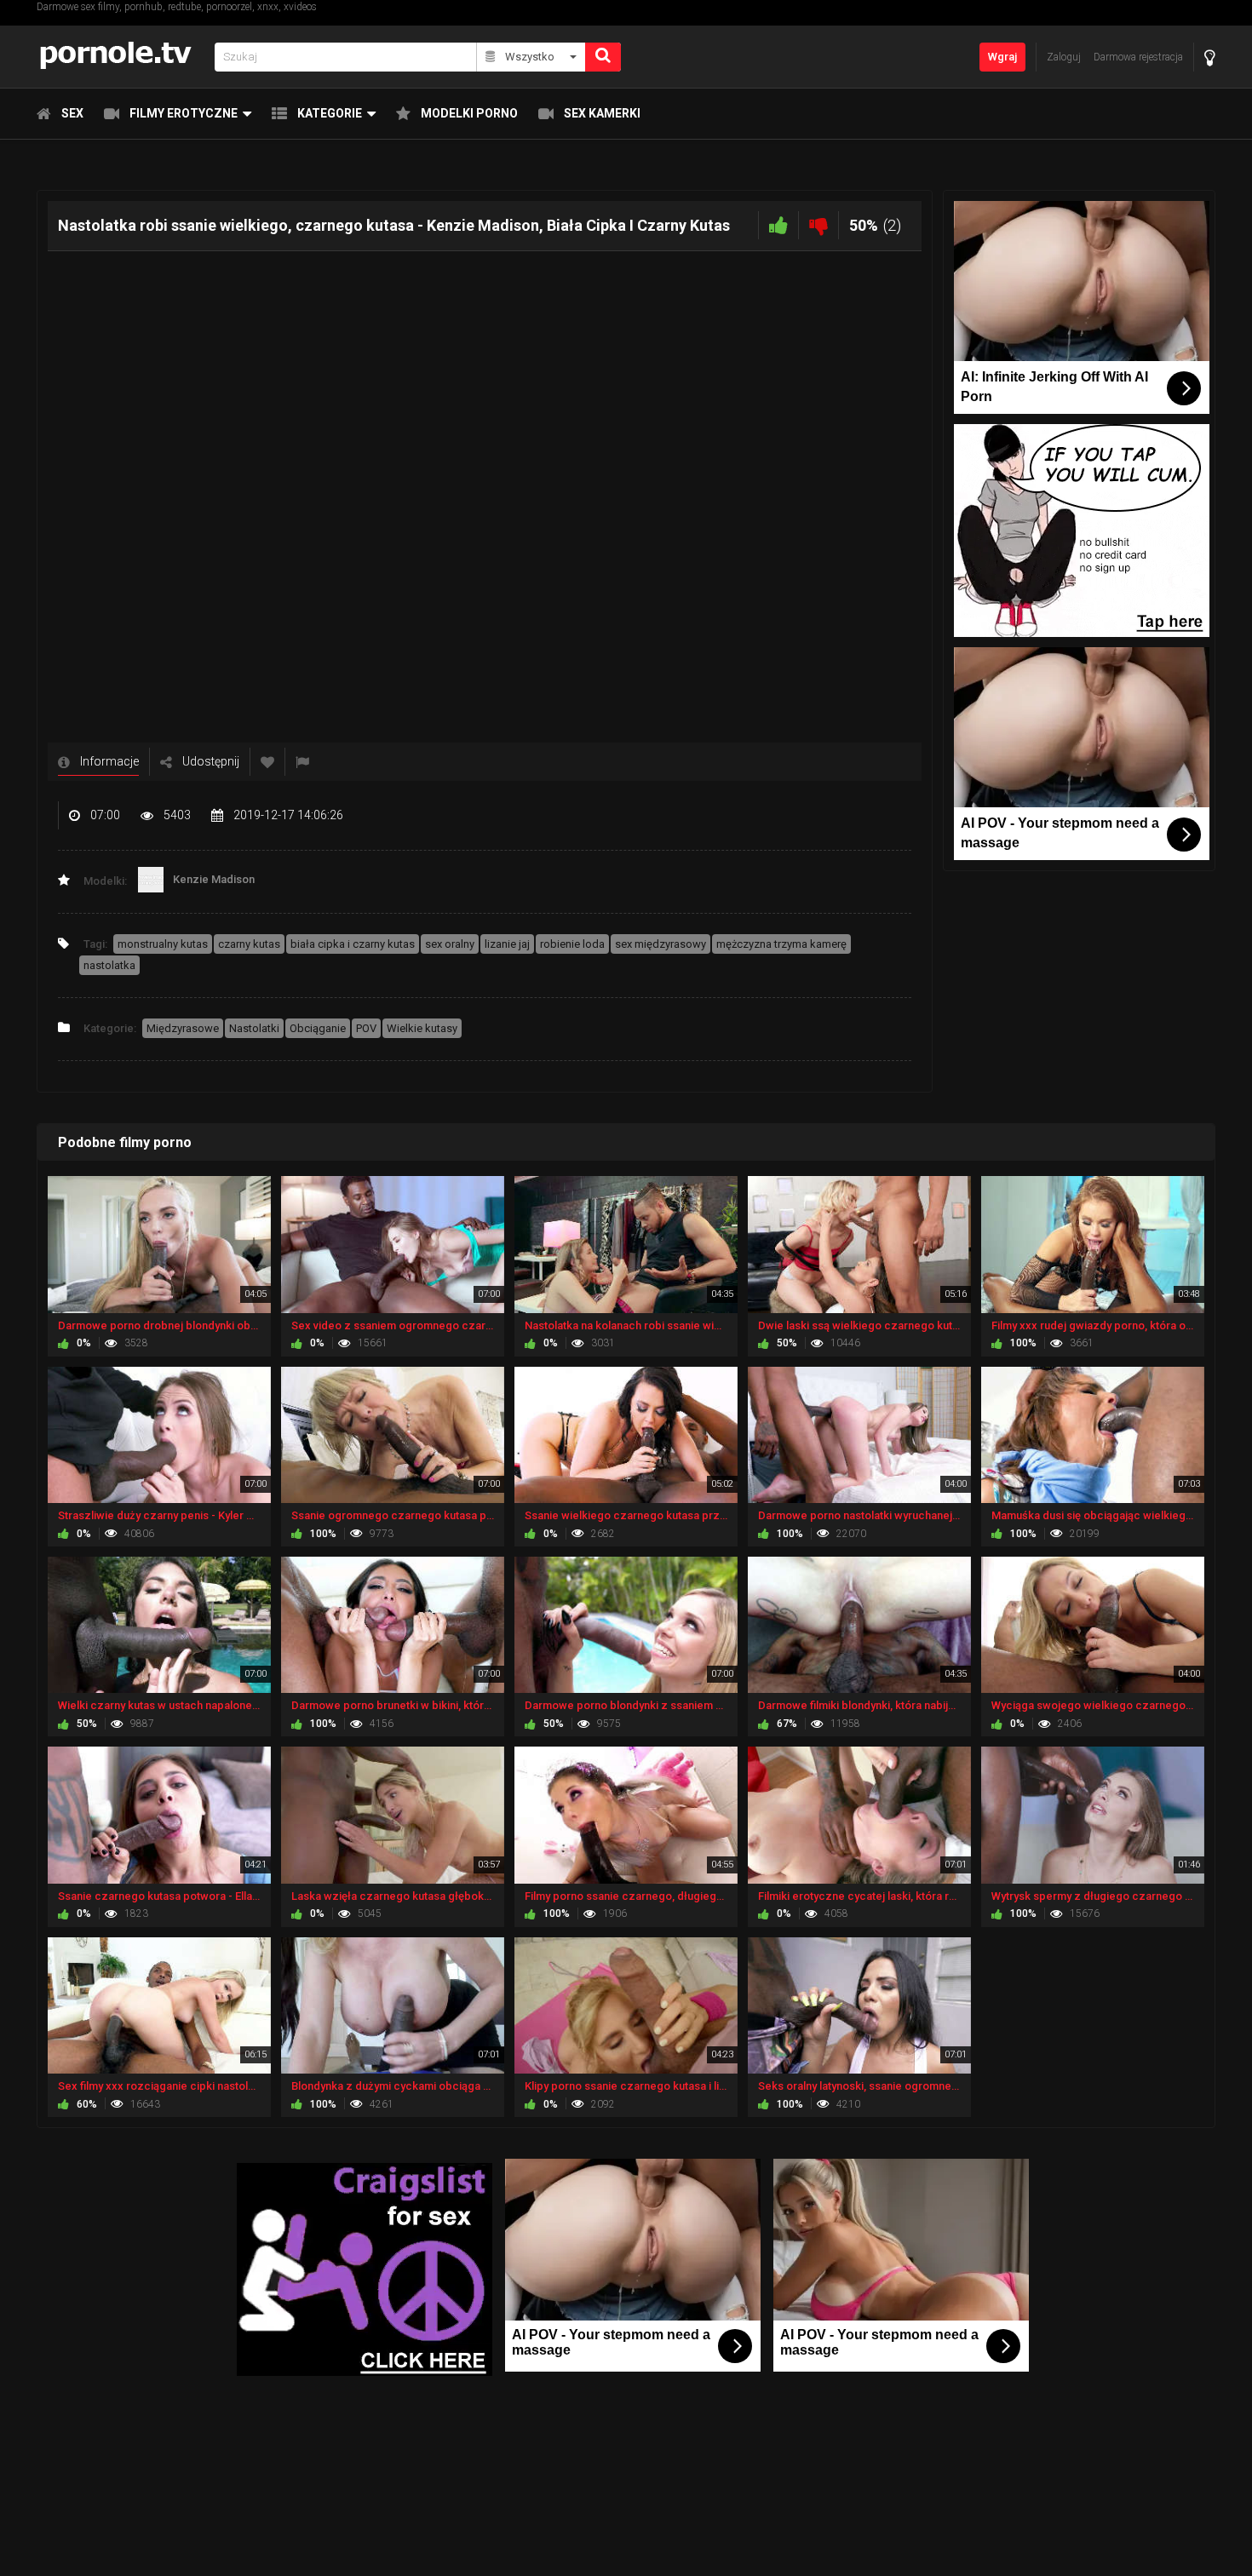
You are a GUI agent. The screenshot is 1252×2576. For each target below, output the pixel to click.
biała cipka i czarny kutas (353, 944)
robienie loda (572, 944)
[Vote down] (818, 225)
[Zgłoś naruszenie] (302, 762)
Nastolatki (254, 1028)
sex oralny (450, 944)
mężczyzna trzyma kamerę (781, 944)
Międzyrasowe (183, 1028)
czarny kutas (249, 944)
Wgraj (1002, 57)
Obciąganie (318, 1028)
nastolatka (109, 965)
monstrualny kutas (163, 944)
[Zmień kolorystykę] (1210, 57)
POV (366, 1028)
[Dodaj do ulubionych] (267, 762)
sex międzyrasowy (660, 944)
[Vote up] (778, 225)
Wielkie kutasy (422, 1028)
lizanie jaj (507, 944)
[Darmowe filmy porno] (121, 57)
